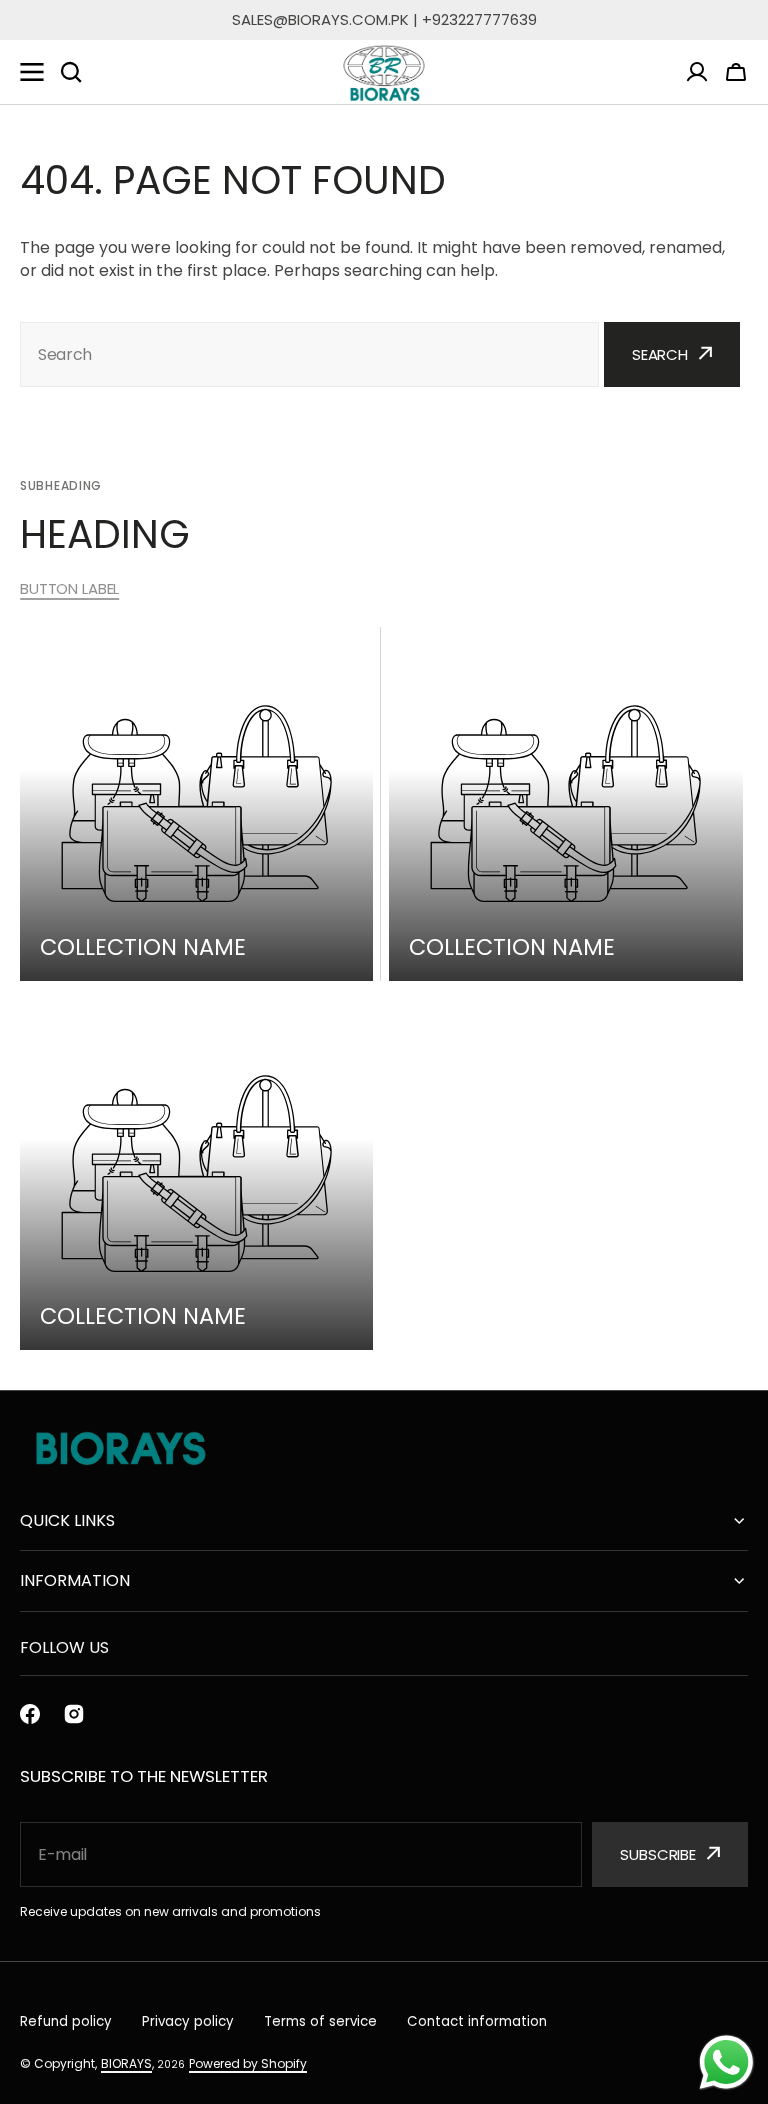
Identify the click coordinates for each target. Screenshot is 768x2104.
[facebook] (30, 1714)
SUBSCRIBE (658, 1854)
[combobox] (309, 354)
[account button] (697, 72)
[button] (736, 72)
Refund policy (66, 2021)
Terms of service (320, 2021)
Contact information (477, 2021)
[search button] (71, 72)
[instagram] (74, 1714)
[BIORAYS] (384, 72)
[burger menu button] (32, 72)
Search (660, 354)
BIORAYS (126, 2063)
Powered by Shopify (248, 2063)
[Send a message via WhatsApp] (726, 2062)
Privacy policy (188, 2021)
